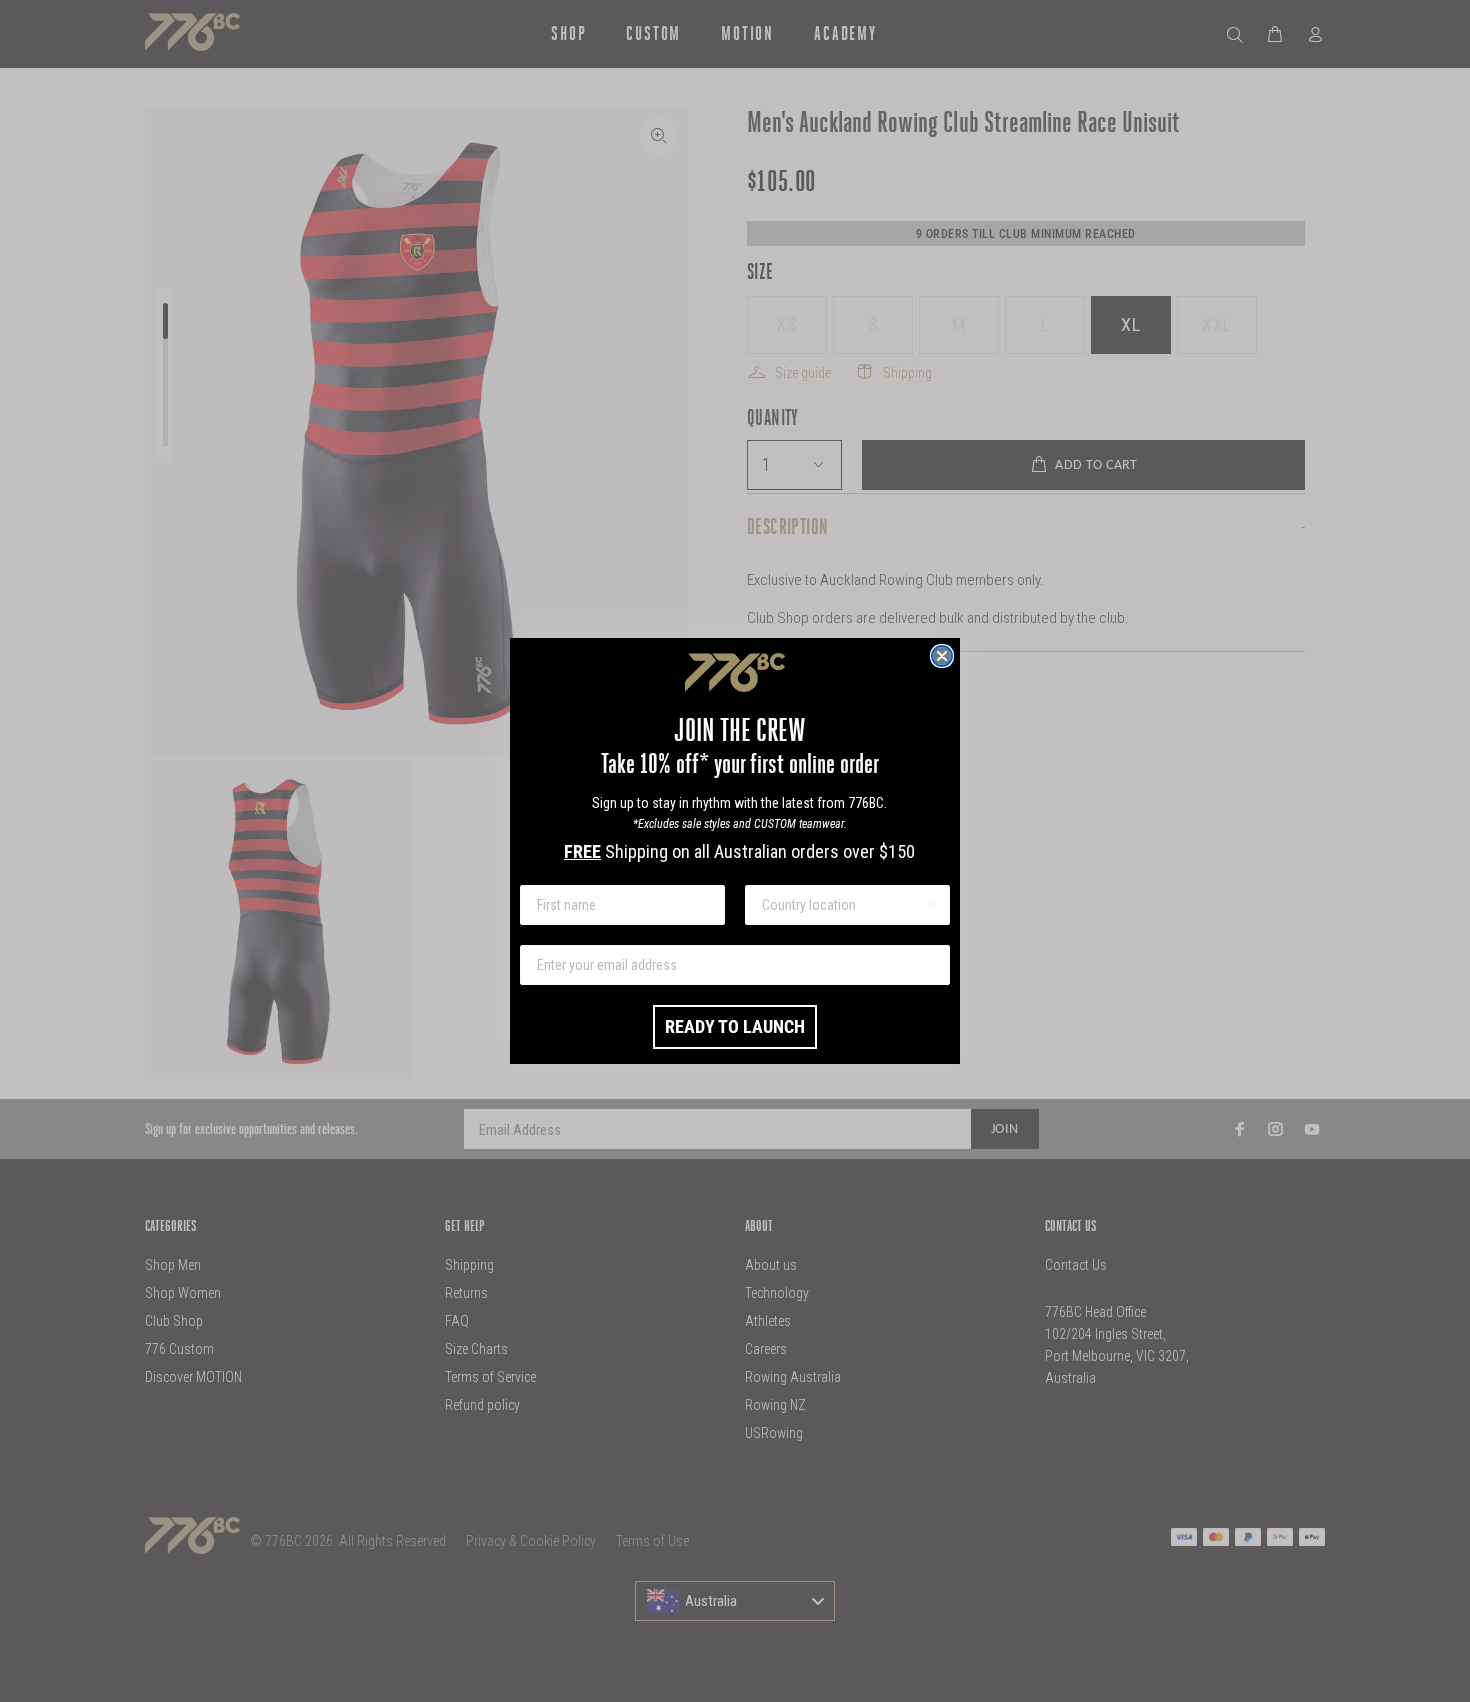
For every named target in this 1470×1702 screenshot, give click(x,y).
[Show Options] (931, 905)
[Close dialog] (942, 656)
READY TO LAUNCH (735, 1026)
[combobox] (841, 905)
